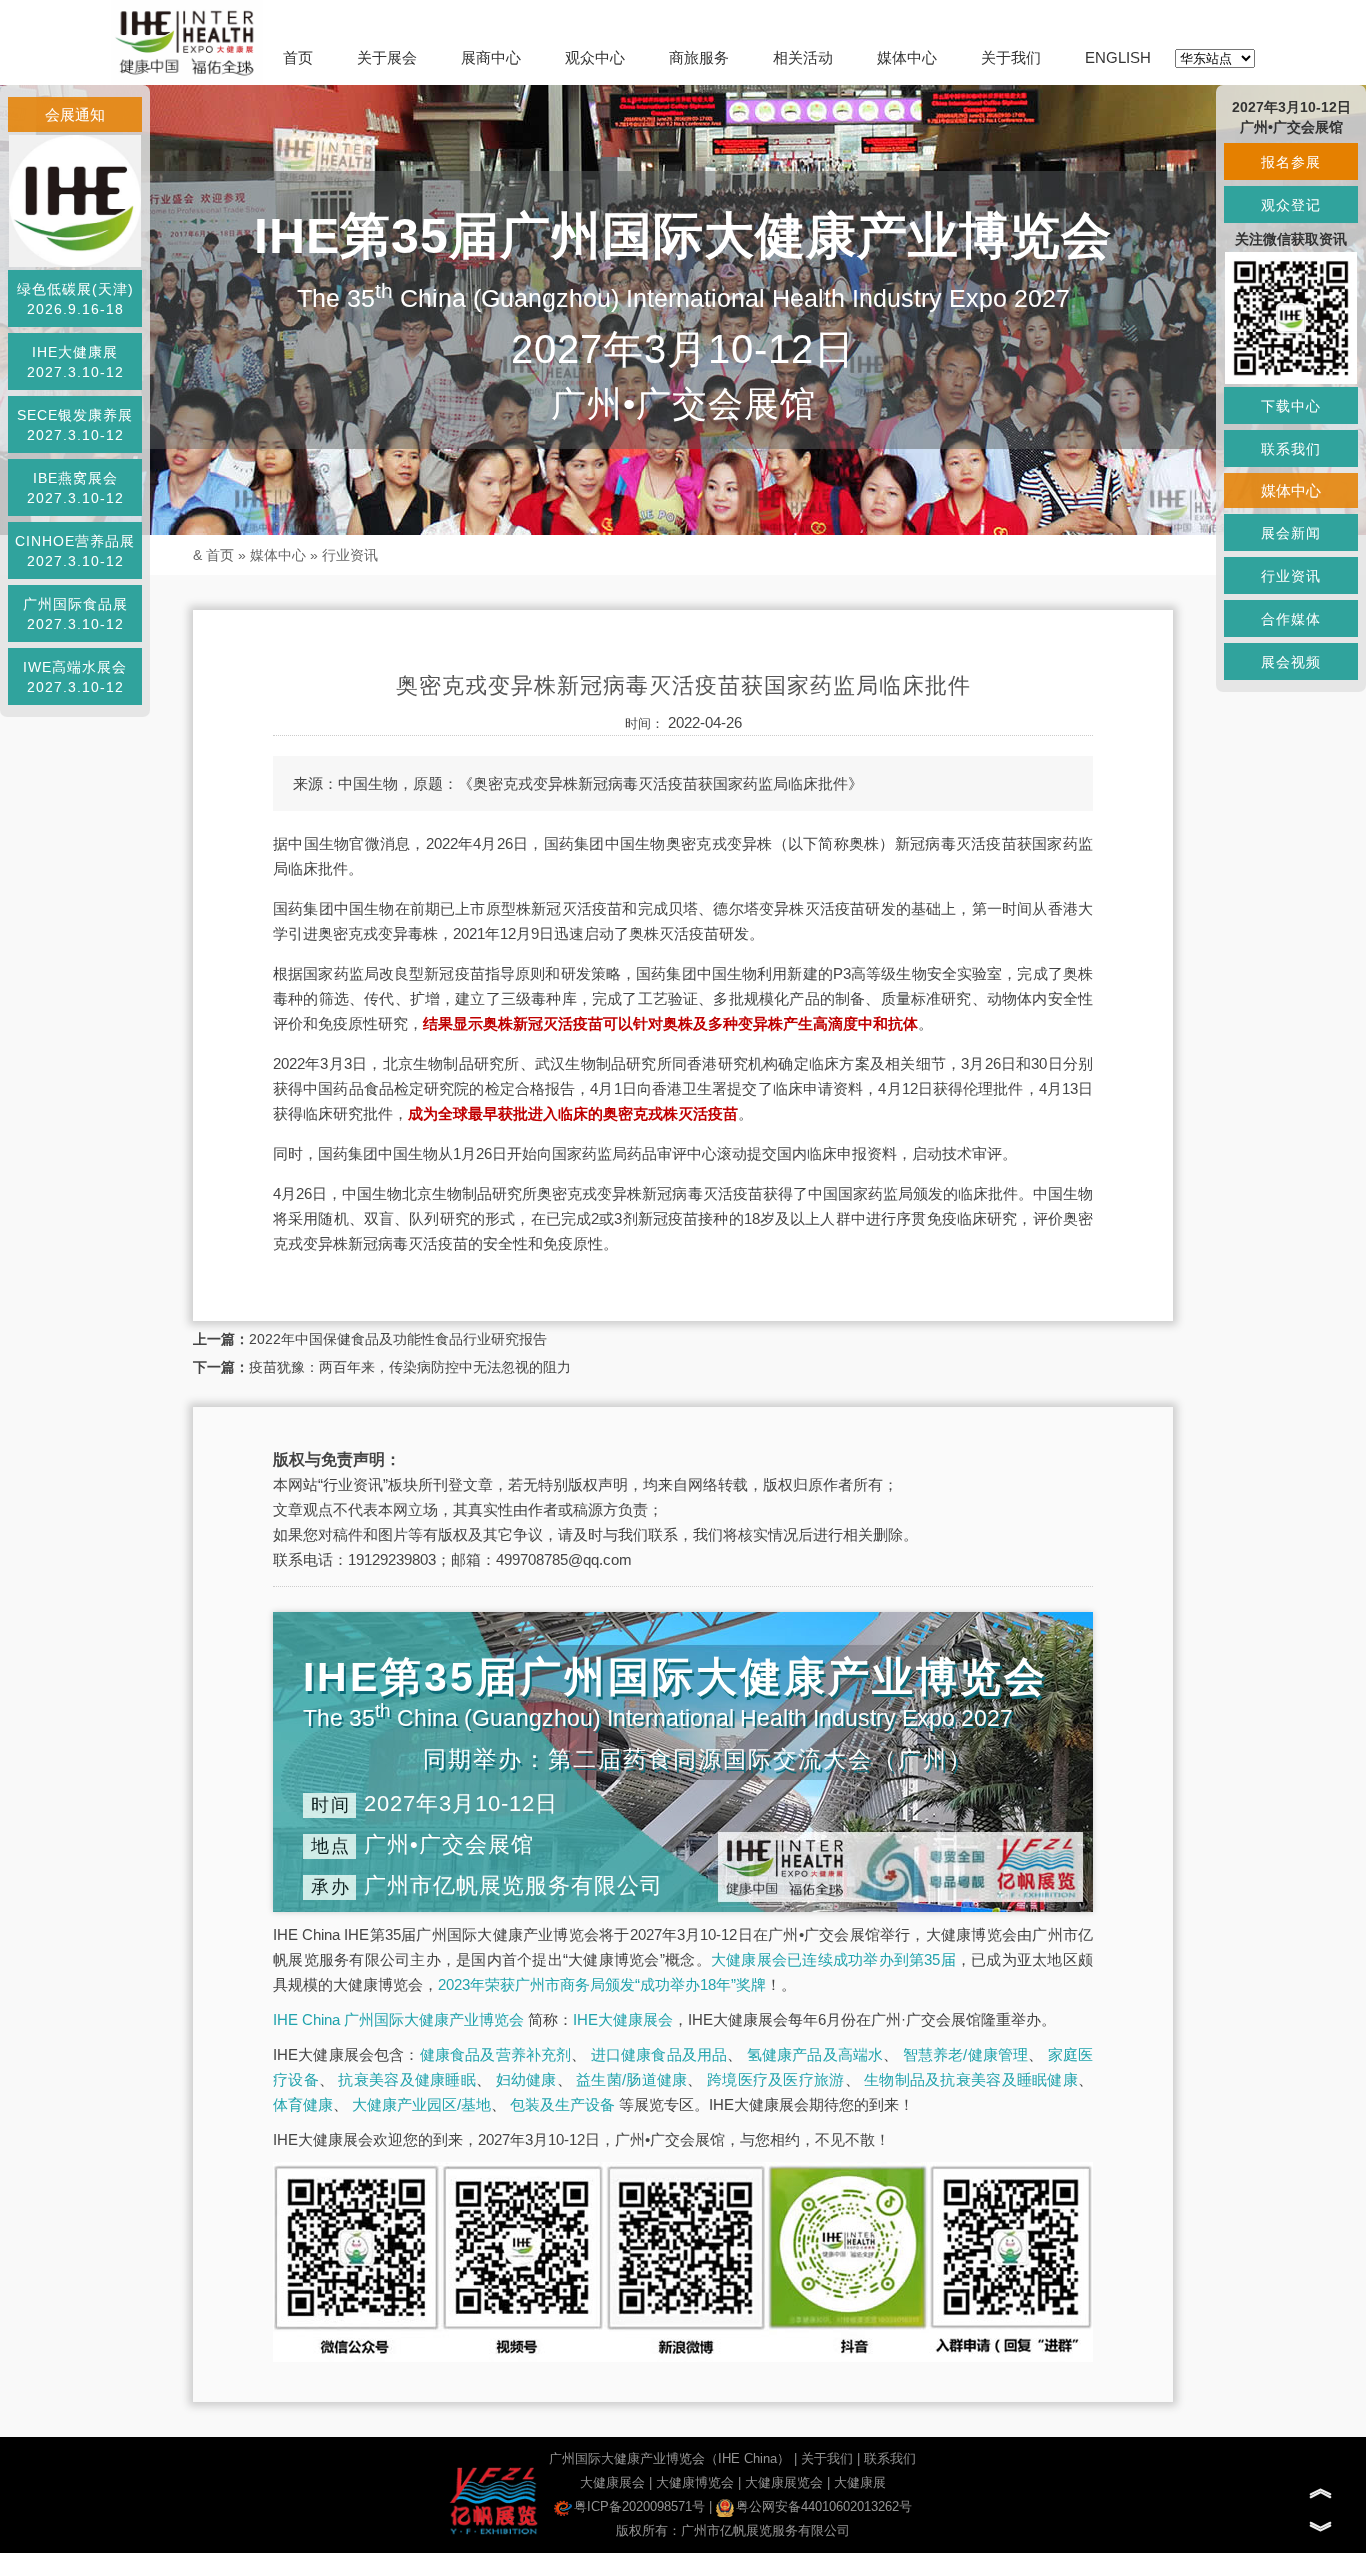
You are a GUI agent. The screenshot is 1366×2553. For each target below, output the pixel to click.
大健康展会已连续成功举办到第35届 (833, 1959)
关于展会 (387, 57)
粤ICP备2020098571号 (639, 2506)
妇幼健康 (526, 2079)
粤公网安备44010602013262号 (824, 2506)
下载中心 (1291, 406)
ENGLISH (1118, 57)
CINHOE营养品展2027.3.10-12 (75, 551)
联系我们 (890, 2458)
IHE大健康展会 (623, 2019)
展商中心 (491, 57)
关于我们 (1011, 57)
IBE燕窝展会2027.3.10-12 (75, 488)
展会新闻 (1291, 533)
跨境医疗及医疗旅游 (776, 2079)
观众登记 (1291, 205)
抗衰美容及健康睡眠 (407, 2079)
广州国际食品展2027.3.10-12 (75, 614)
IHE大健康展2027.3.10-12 (75, 362)
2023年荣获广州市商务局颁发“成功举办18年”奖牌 (602, 1984)
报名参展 (1291, 162)
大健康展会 (612, 2482)
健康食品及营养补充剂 (496, 2054)
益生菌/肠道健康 (631, 2079)
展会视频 (1291, 662)
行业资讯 (350, 555)
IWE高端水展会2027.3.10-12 (75, 677)
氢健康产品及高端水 (815, 2054)
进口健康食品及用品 (659, 2054)
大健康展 (860, 2482)
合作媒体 (1291, 619)
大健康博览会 (695, 2482)
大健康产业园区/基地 (421, 2104)
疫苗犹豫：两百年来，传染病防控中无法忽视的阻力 (410, 1367)
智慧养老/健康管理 (966, 2054)
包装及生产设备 (562, 2104)
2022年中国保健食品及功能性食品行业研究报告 (398, 1339)
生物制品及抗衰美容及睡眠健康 (971, 2079)
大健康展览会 (784, 2482)
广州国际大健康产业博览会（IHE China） (669, 2458)
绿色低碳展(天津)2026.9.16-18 (75, 299)
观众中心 (595, 57)
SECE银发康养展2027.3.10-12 (75, 425)
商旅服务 (699, 57)
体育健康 (303, 2104)
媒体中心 (907, 57)
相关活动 (803, 57)
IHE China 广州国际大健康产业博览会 (398, 2019)
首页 (298, 57)
